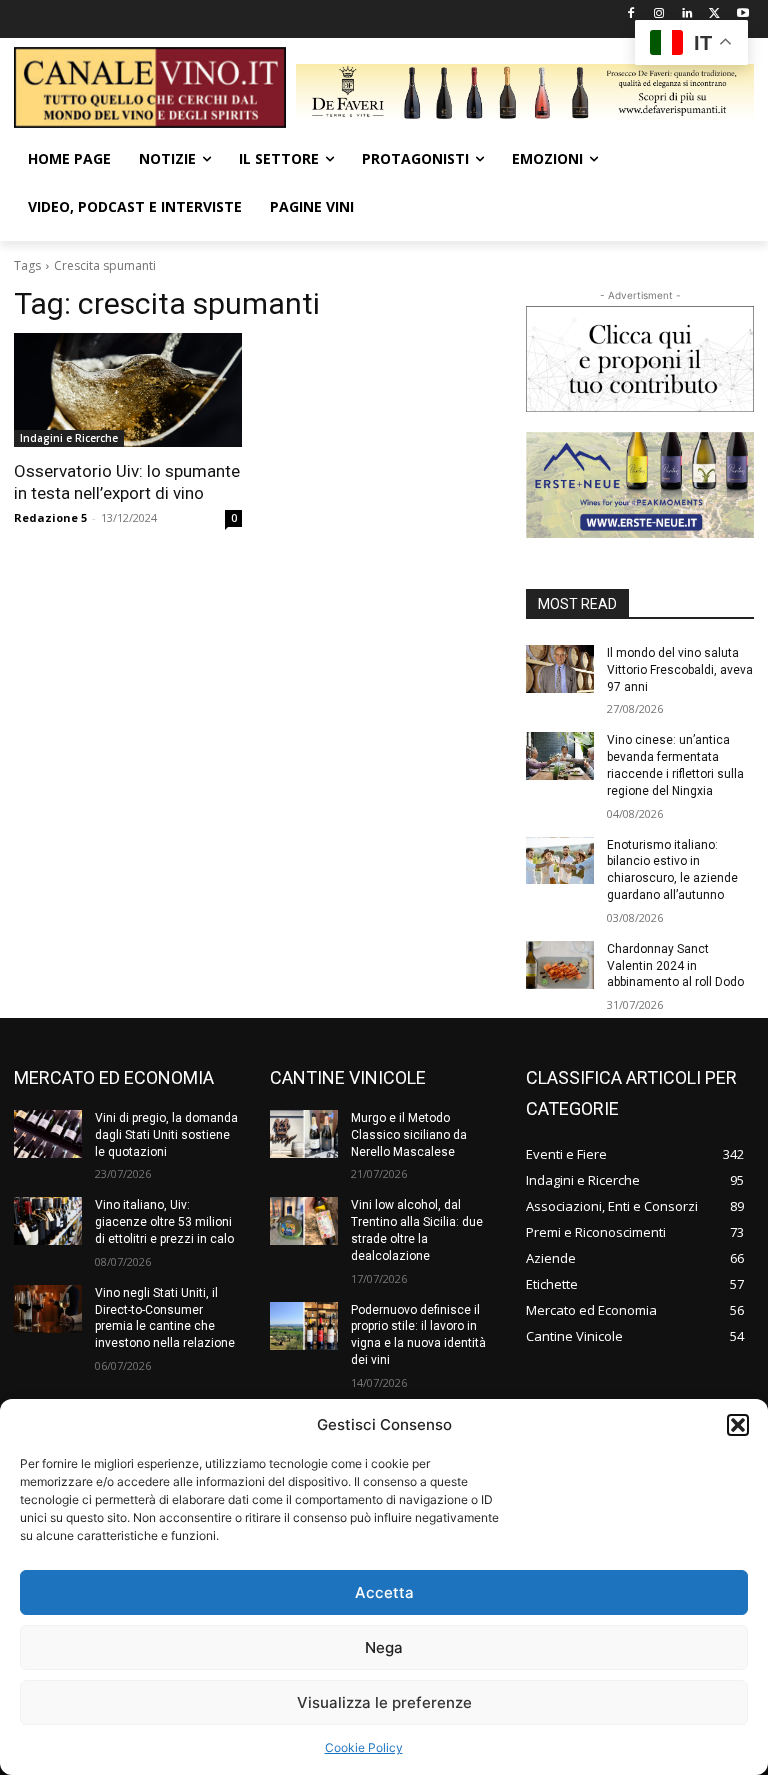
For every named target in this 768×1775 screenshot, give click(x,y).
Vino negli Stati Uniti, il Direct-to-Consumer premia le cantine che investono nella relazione (165, 1318)
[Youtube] (742, 14)
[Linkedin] (687, 14)
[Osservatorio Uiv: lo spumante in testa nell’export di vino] (128, 390)
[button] (738, 1425)
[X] (714, 14)
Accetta (384, 1592)
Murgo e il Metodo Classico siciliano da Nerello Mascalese (409, 1135)
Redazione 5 (50, 517)
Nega (384, 1647)
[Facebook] (631, 14)
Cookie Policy (364, 1747)
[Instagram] (659, 14)
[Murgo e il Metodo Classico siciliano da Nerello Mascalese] (304, 1134)
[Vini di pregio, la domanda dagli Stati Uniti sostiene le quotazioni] (48, 1134)
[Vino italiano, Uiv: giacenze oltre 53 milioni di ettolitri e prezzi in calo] (48, 1221)
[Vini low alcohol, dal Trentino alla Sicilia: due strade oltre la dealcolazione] (304, 1221)
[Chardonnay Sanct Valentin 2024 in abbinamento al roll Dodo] (560, 965)
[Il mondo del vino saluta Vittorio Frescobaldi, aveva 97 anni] (560, 669)
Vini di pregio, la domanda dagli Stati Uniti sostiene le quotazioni (166, 1135)
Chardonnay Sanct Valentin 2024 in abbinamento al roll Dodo (675, 966)
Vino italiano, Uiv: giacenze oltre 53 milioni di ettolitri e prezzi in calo (164, 1222)
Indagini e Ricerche (69, 438)
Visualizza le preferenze (384, 1702)
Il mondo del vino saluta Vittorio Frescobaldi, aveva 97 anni (680, 670)
